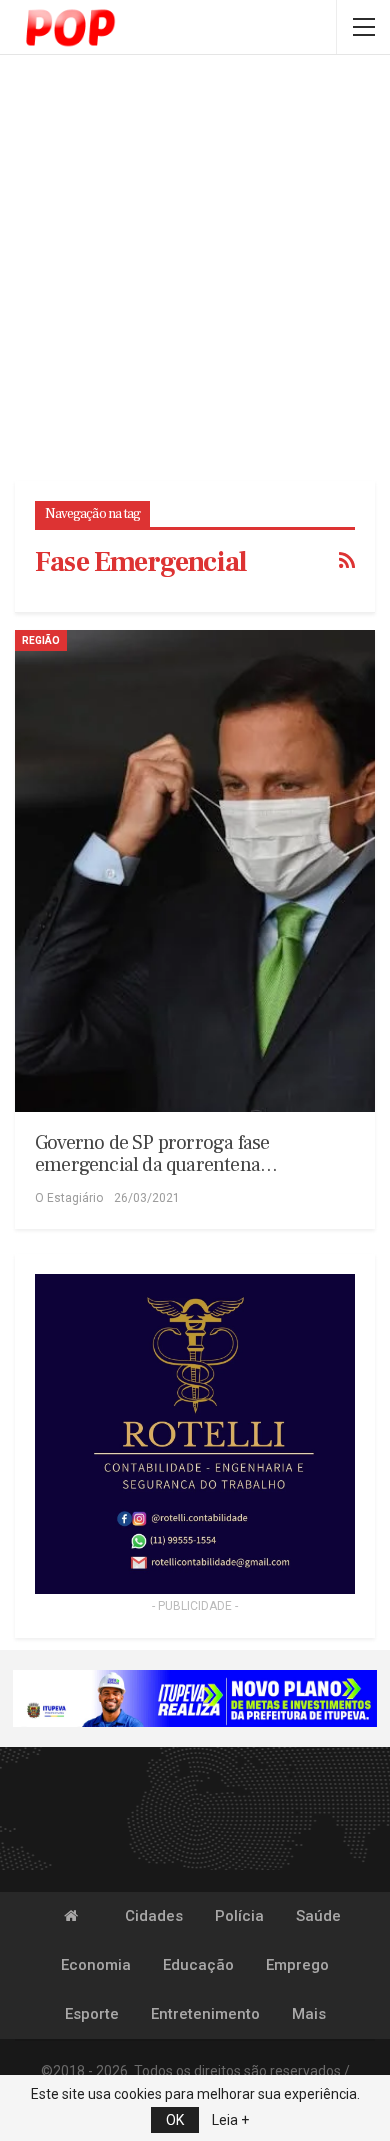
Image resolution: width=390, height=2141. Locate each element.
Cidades (154, 1916)
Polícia (239, 1916)
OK (175, 2120)
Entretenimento (205, 2014)
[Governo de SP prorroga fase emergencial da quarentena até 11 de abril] (195, 871)
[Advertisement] (195, 270)
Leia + (230, 2120)
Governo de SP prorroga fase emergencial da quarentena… (156, 1154)
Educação (198, 1965)
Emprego (297, 1965)
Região (41, 640)
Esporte (92, 2014)
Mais (309, 2014)
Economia (96, 1965)
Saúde (318, 1916)
